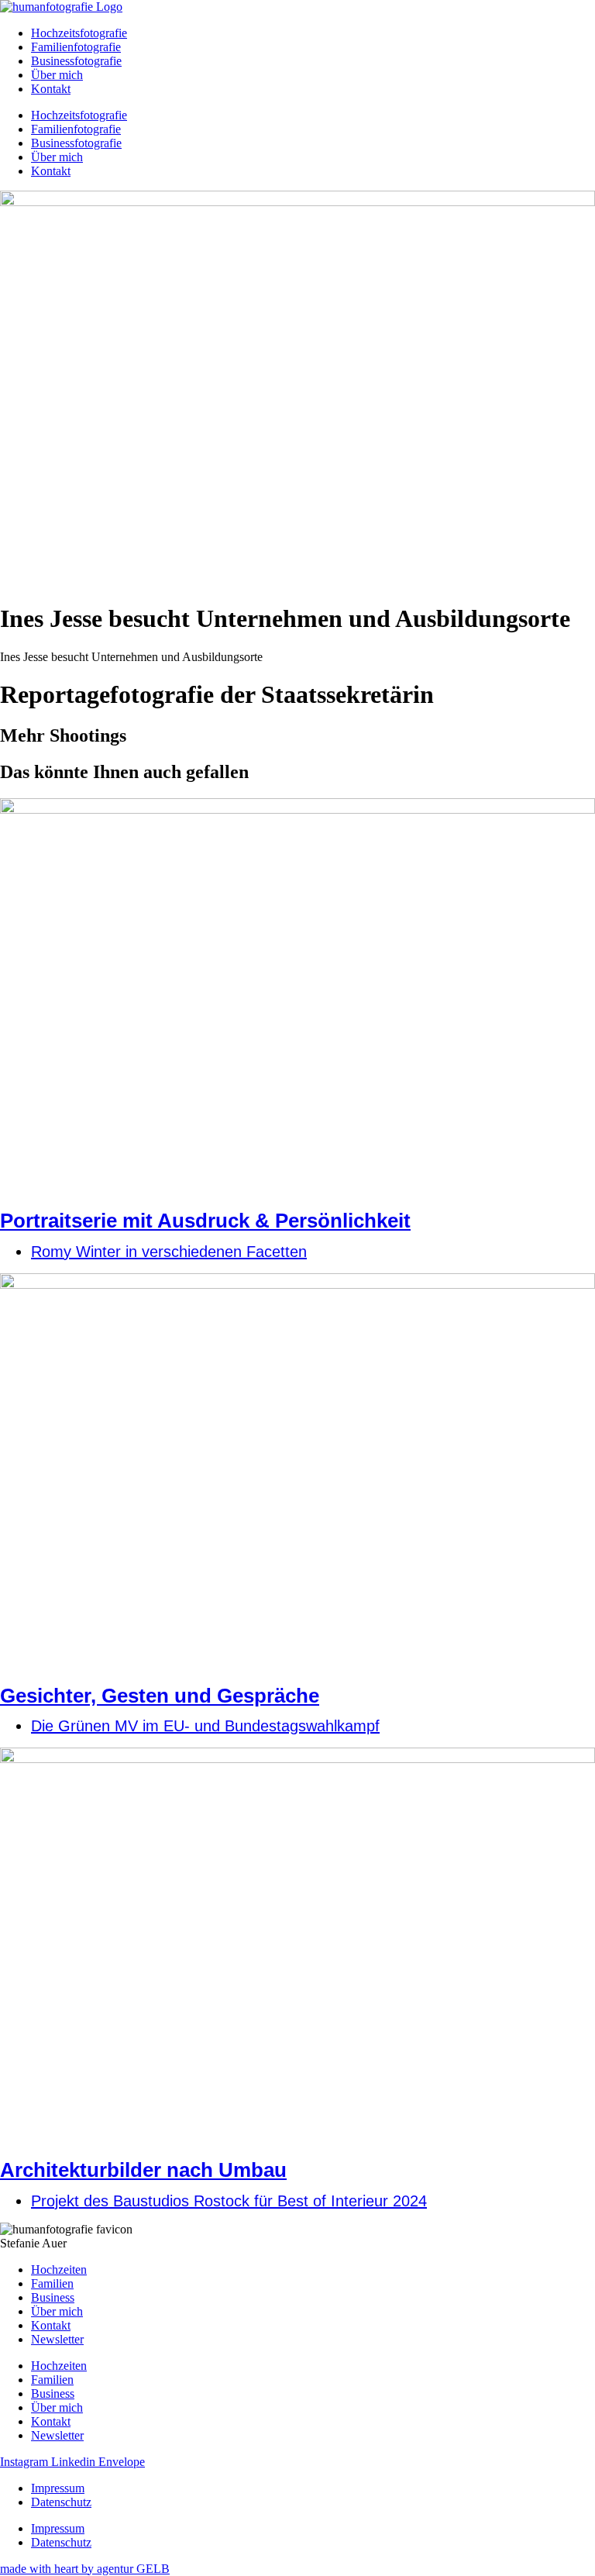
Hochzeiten (59, 2269)
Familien (52, 2283)
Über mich (57, 75)
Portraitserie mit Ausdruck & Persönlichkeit (205, 1221)
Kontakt (51, 89)
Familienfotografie (76, 47)
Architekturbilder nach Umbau (143, 2170)
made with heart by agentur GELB (85, 2569)
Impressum (58, 2488)
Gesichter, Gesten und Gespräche (160, 1696)
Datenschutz (61, 2502)
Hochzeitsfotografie (79, 33)
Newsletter (57, 2339)
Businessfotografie (76, 61)
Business (53, 2297)
